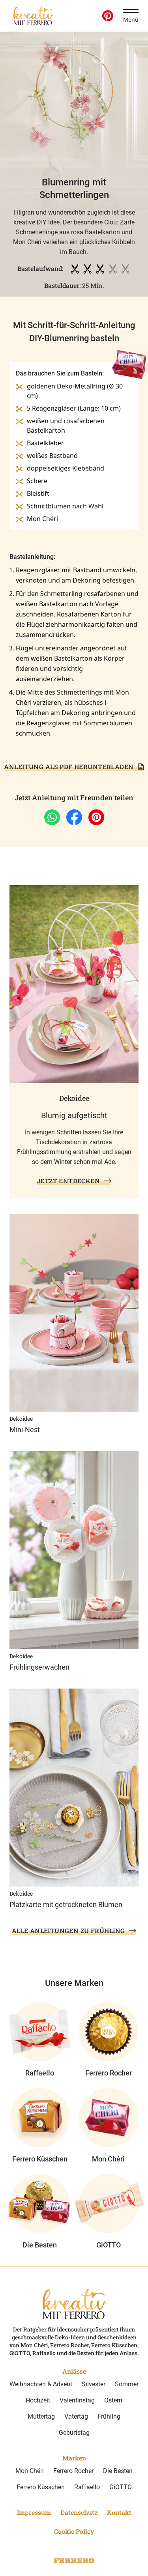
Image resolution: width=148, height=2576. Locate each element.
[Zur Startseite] (33, 16)
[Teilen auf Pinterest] (96, 817)
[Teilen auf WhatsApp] (52, 817)
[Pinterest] (108, 16)
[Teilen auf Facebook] (74, 817)
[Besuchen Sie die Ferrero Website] (74, 2561)
